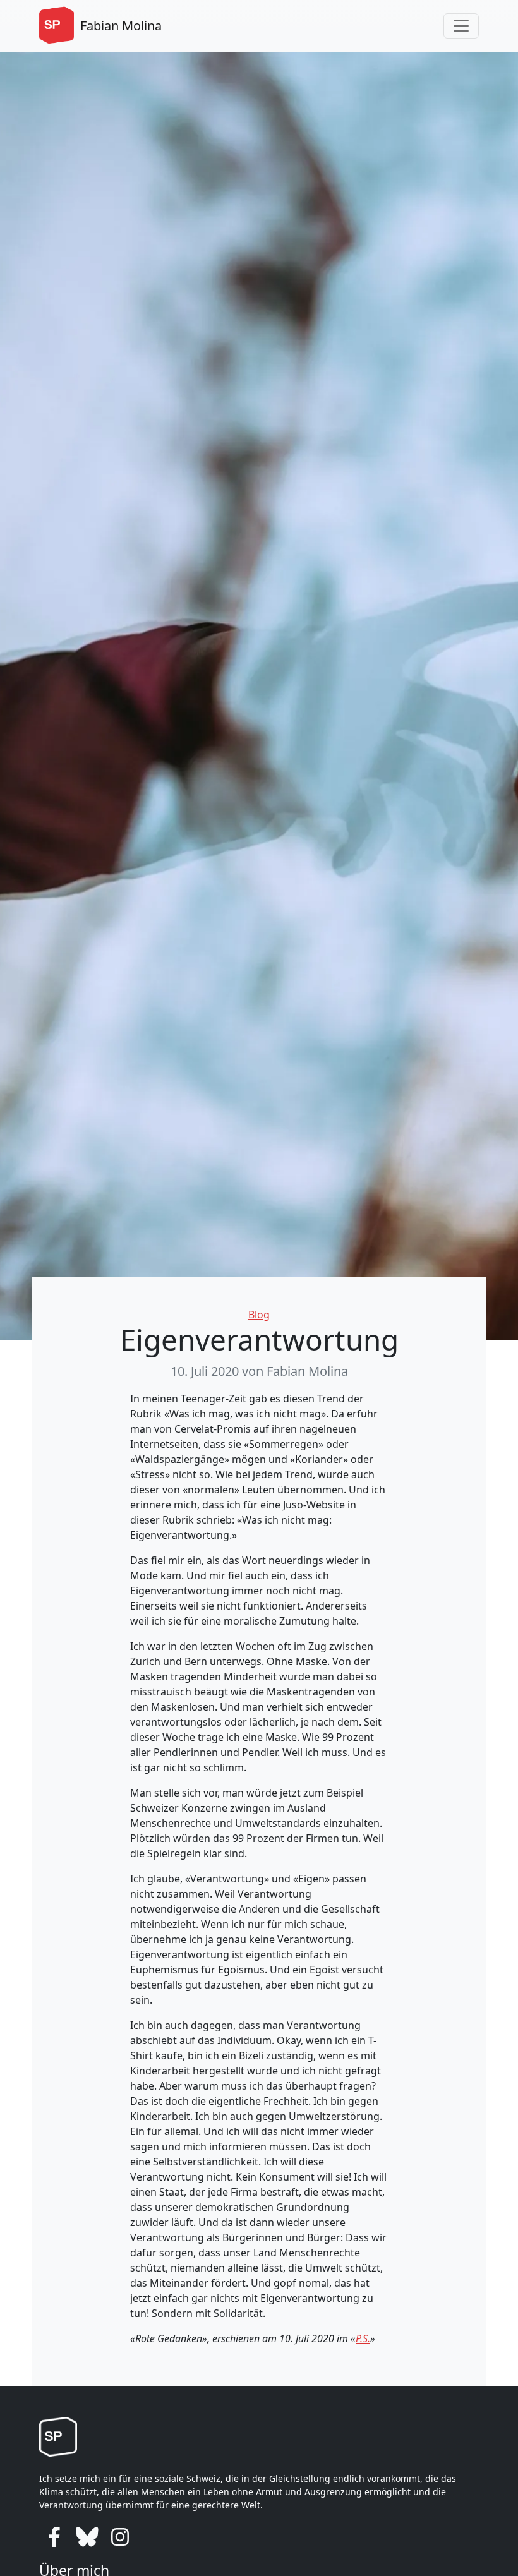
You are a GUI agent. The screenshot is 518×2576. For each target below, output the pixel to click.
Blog (259, 1315)
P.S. (363, 2338)
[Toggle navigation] (461, 26)
